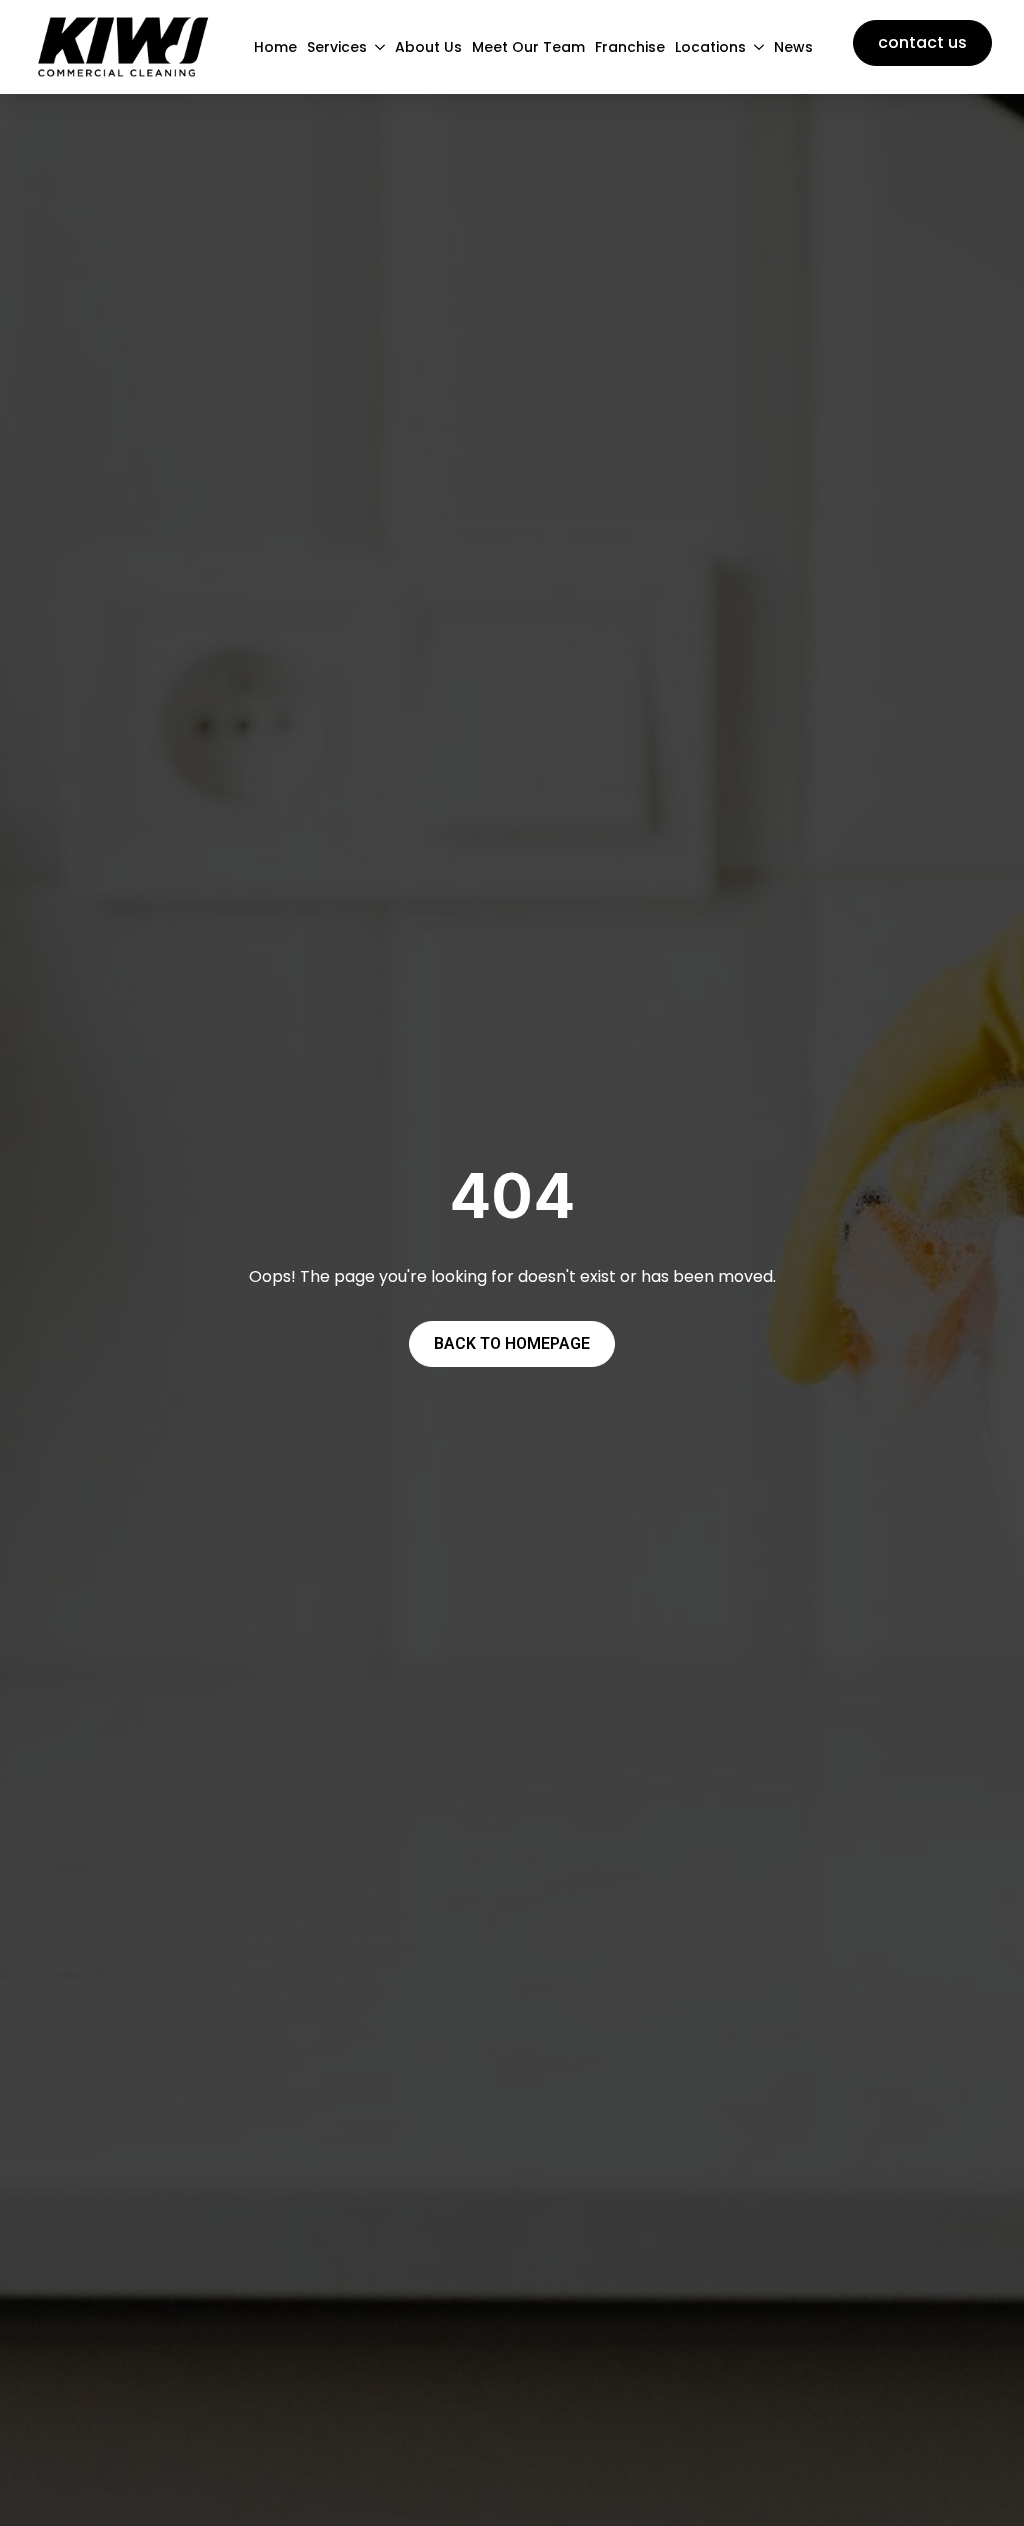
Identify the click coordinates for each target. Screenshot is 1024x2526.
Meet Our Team (528, 47)
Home (275, 47)
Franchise (630, 47)
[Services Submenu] (376, 47)
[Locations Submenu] (755, 47)
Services (337, 47)
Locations (710, 47)
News (793, 47)
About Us (428, 47)
